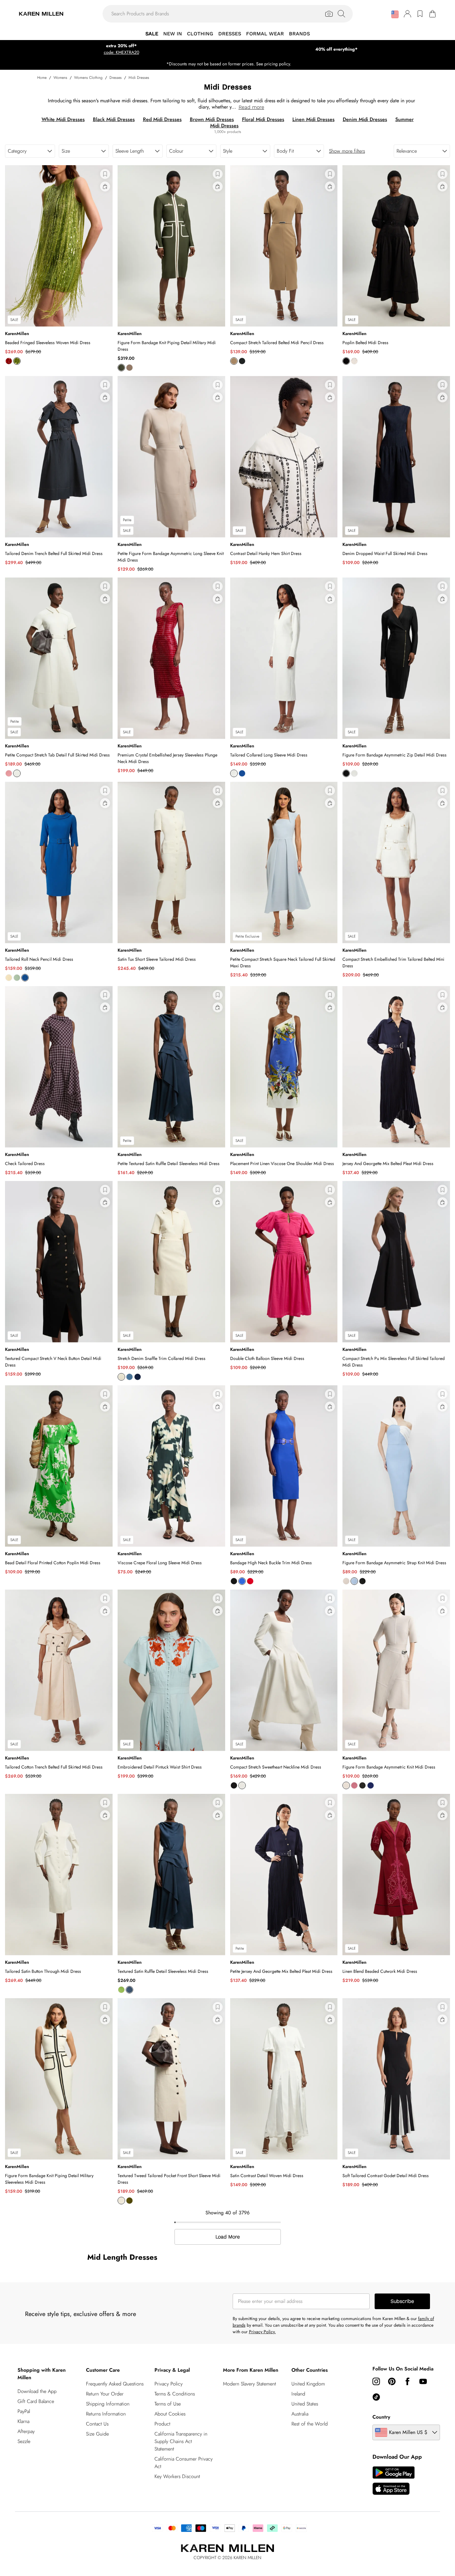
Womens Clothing (88, 78)
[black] (242, 361)
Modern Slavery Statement (250, 2384)
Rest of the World (310, 2424)
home (42, 78)
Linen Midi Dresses (313, 119)
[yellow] (9, 978)
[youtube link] (423, 2381)
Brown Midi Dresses (212, 119)
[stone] (346, 1785)
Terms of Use (168, 2404)
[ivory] (354, 361)
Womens (60, 78)
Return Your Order (105, 2394)
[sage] (17, 978)
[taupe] (129, 368)
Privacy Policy (169, 2384)
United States (305, 2404)
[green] (121, 1990)
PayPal (24, 2411)
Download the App (37, 2391)
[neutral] (346, 1581)
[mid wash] (138, 1377)
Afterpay (26, 2431)
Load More (228, 2237)
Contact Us (97, 2424)
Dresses (116, 78)
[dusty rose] (9, 773)
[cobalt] (242, 773)
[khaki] (121, 368)
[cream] (121, 1377)
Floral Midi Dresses (263, 119)
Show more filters (347, 151)
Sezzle (24, 2441)
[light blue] (129, 1377)
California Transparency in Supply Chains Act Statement (181, 2441)
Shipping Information (108, 2404)
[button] (395, 14)
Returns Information (106, 2414)
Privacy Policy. (262, 2332)
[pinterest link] (392, 2381)
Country (381, 2417)
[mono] (362, 1581)
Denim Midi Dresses (365, 119)
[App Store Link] (394, 2481)
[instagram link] (376, 2381)
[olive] (129, 2201)
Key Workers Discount (177, 2476)
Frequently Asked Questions (115, 2384)
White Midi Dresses (63, 119)
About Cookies (170, 2414)
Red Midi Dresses (162, 119)
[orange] (9, 361)
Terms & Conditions (175, 2394)
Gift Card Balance (36, 2401)
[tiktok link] (376, 2397)
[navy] (371, 1785)
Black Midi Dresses (114, 119)
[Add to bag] (105, 186)
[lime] (17, 361)
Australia (300, 2414)
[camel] (234, 361)
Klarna (23, 2421)
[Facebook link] (407, 2381)
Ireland (298, 2394)
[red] (250, 1581)
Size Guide (97, 2434)
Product (162, 2424)
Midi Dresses (139, 78)
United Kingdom (308, 2384)
